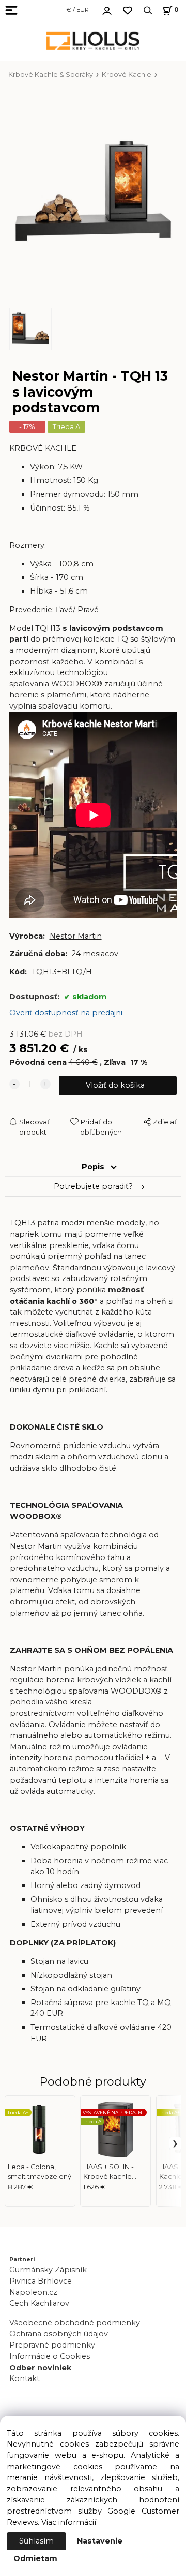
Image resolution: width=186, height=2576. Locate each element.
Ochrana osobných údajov (59, 2334)
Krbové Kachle (127, 75)
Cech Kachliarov (39, 2303)
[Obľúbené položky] (128, 11)
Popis (93, 1167)
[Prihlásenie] (107, 9)
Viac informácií (69, 2522)
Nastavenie (100, 2541)
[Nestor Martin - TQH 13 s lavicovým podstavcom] (93, 194)
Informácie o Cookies (50, 2356)
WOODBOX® (77, 684)
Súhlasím (36, 2541)
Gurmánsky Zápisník (48, 2270)
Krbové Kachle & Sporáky (51, 75)
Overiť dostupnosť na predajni (66, 1013)
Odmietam (35, 2558)
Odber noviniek (40, 2368)
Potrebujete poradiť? (93, 1186)
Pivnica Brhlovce (43, 2281)
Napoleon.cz (33, 2292)
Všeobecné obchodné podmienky (75, 2323)
